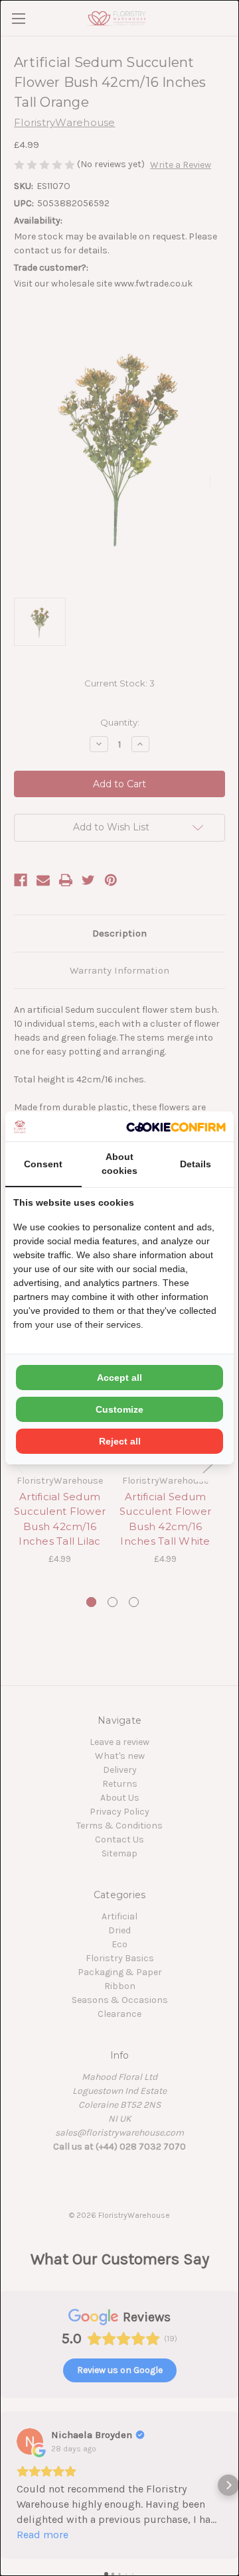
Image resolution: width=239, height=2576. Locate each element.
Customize (119, 1409)
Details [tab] (196, 1164)
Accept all (119, 1378)
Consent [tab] (43, 1164)
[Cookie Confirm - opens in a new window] (176, 1127)
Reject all (120, 1441)
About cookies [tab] (119, 1164)
